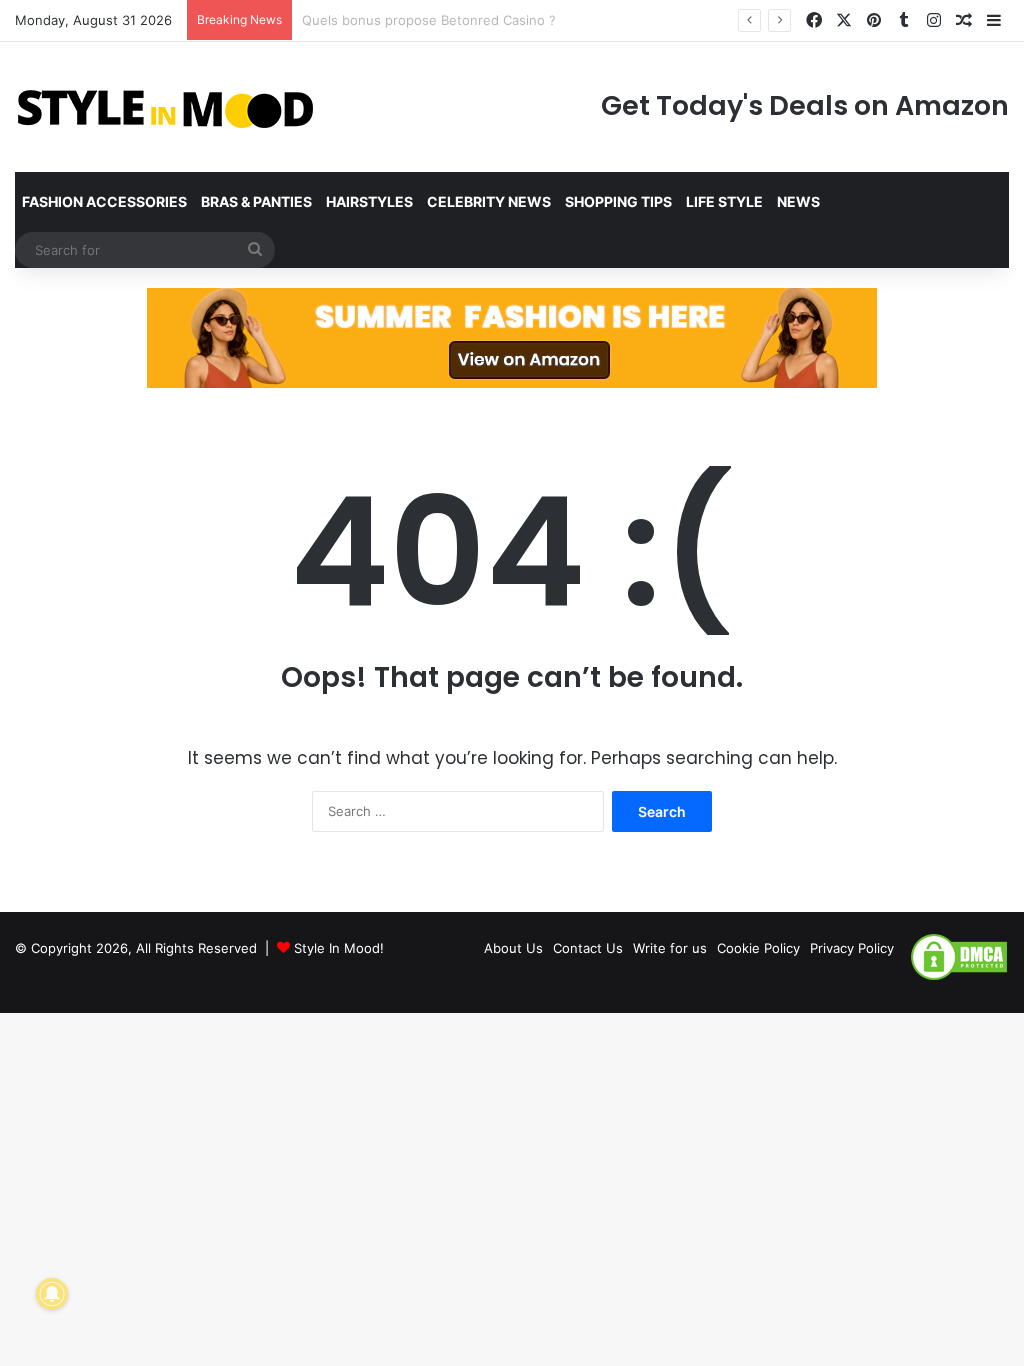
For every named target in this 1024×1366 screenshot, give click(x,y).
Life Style (724, 201)
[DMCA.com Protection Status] (959, 977)
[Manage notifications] (52, 1294)
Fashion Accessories (104, 201)
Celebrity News (489, 201)
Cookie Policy (758, 948)
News (798, 201)
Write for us (670, 948)
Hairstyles (369, 201)
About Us (513, 948)
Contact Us (588, 948)
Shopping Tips (618, 201)
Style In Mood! (339, 948)
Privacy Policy (852, 948)
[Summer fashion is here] (512, 337)
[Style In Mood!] (165, 107)
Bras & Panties (256, 201)
